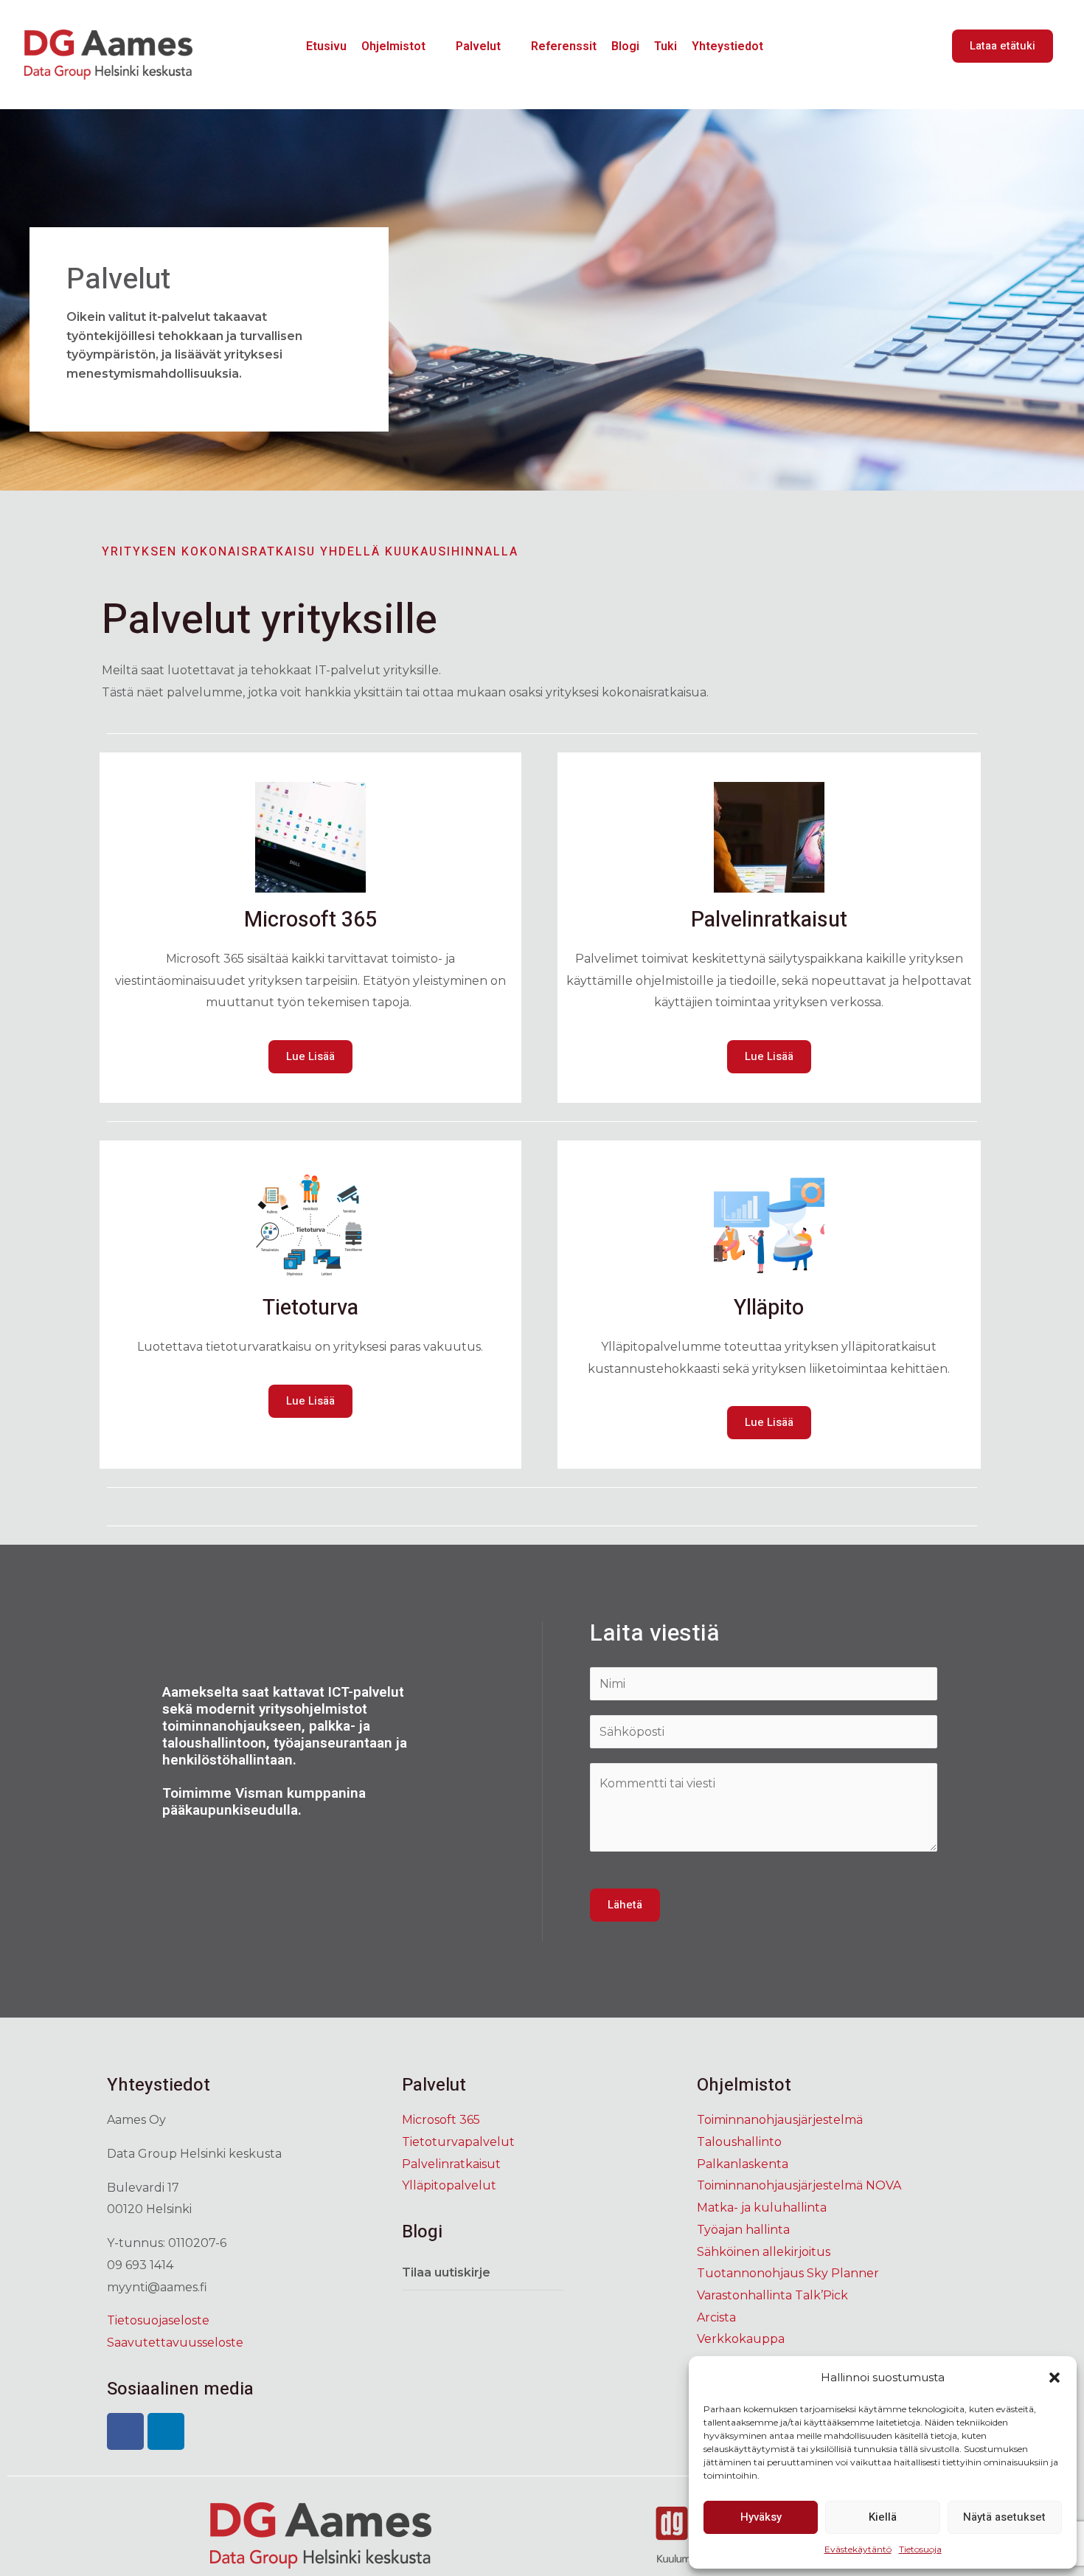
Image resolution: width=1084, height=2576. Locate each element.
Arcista (716, 2317)
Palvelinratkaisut (451, 2164)
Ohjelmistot (393, 46)
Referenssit (564, 46)
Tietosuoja (920, 2549)
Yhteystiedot (727, 46)
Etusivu (326, 46)
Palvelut (478, 46)
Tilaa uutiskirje (446, 2272)
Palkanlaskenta (743, 2164)
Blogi (625, 46)
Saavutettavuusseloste (175, 2343)
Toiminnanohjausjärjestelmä (780, 2120)
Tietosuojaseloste (158, 2320)
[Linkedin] (166, 2431)
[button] (1055, 2378)
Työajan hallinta (743, 2230)
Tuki (666, 46)
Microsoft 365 (441, 2120)
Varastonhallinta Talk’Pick (772, 2295)
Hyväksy (761, 2517)
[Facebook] (125, 2431)
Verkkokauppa (741, 2339)
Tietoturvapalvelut (458, 2142)
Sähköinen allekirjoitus (764, 2252)
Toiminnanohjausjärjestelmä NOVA (799, 2185)
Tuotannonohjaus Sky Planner (788, 2273)
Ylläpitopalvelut (449, 2185)
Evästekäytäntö (858, 2549)
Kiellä (883, 2517)
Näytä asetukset (1004, 2517)
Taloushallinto (739, 2142)
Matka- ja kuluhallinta (762, 2208)
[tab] (483, 2273)
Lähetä (625, 1905)
